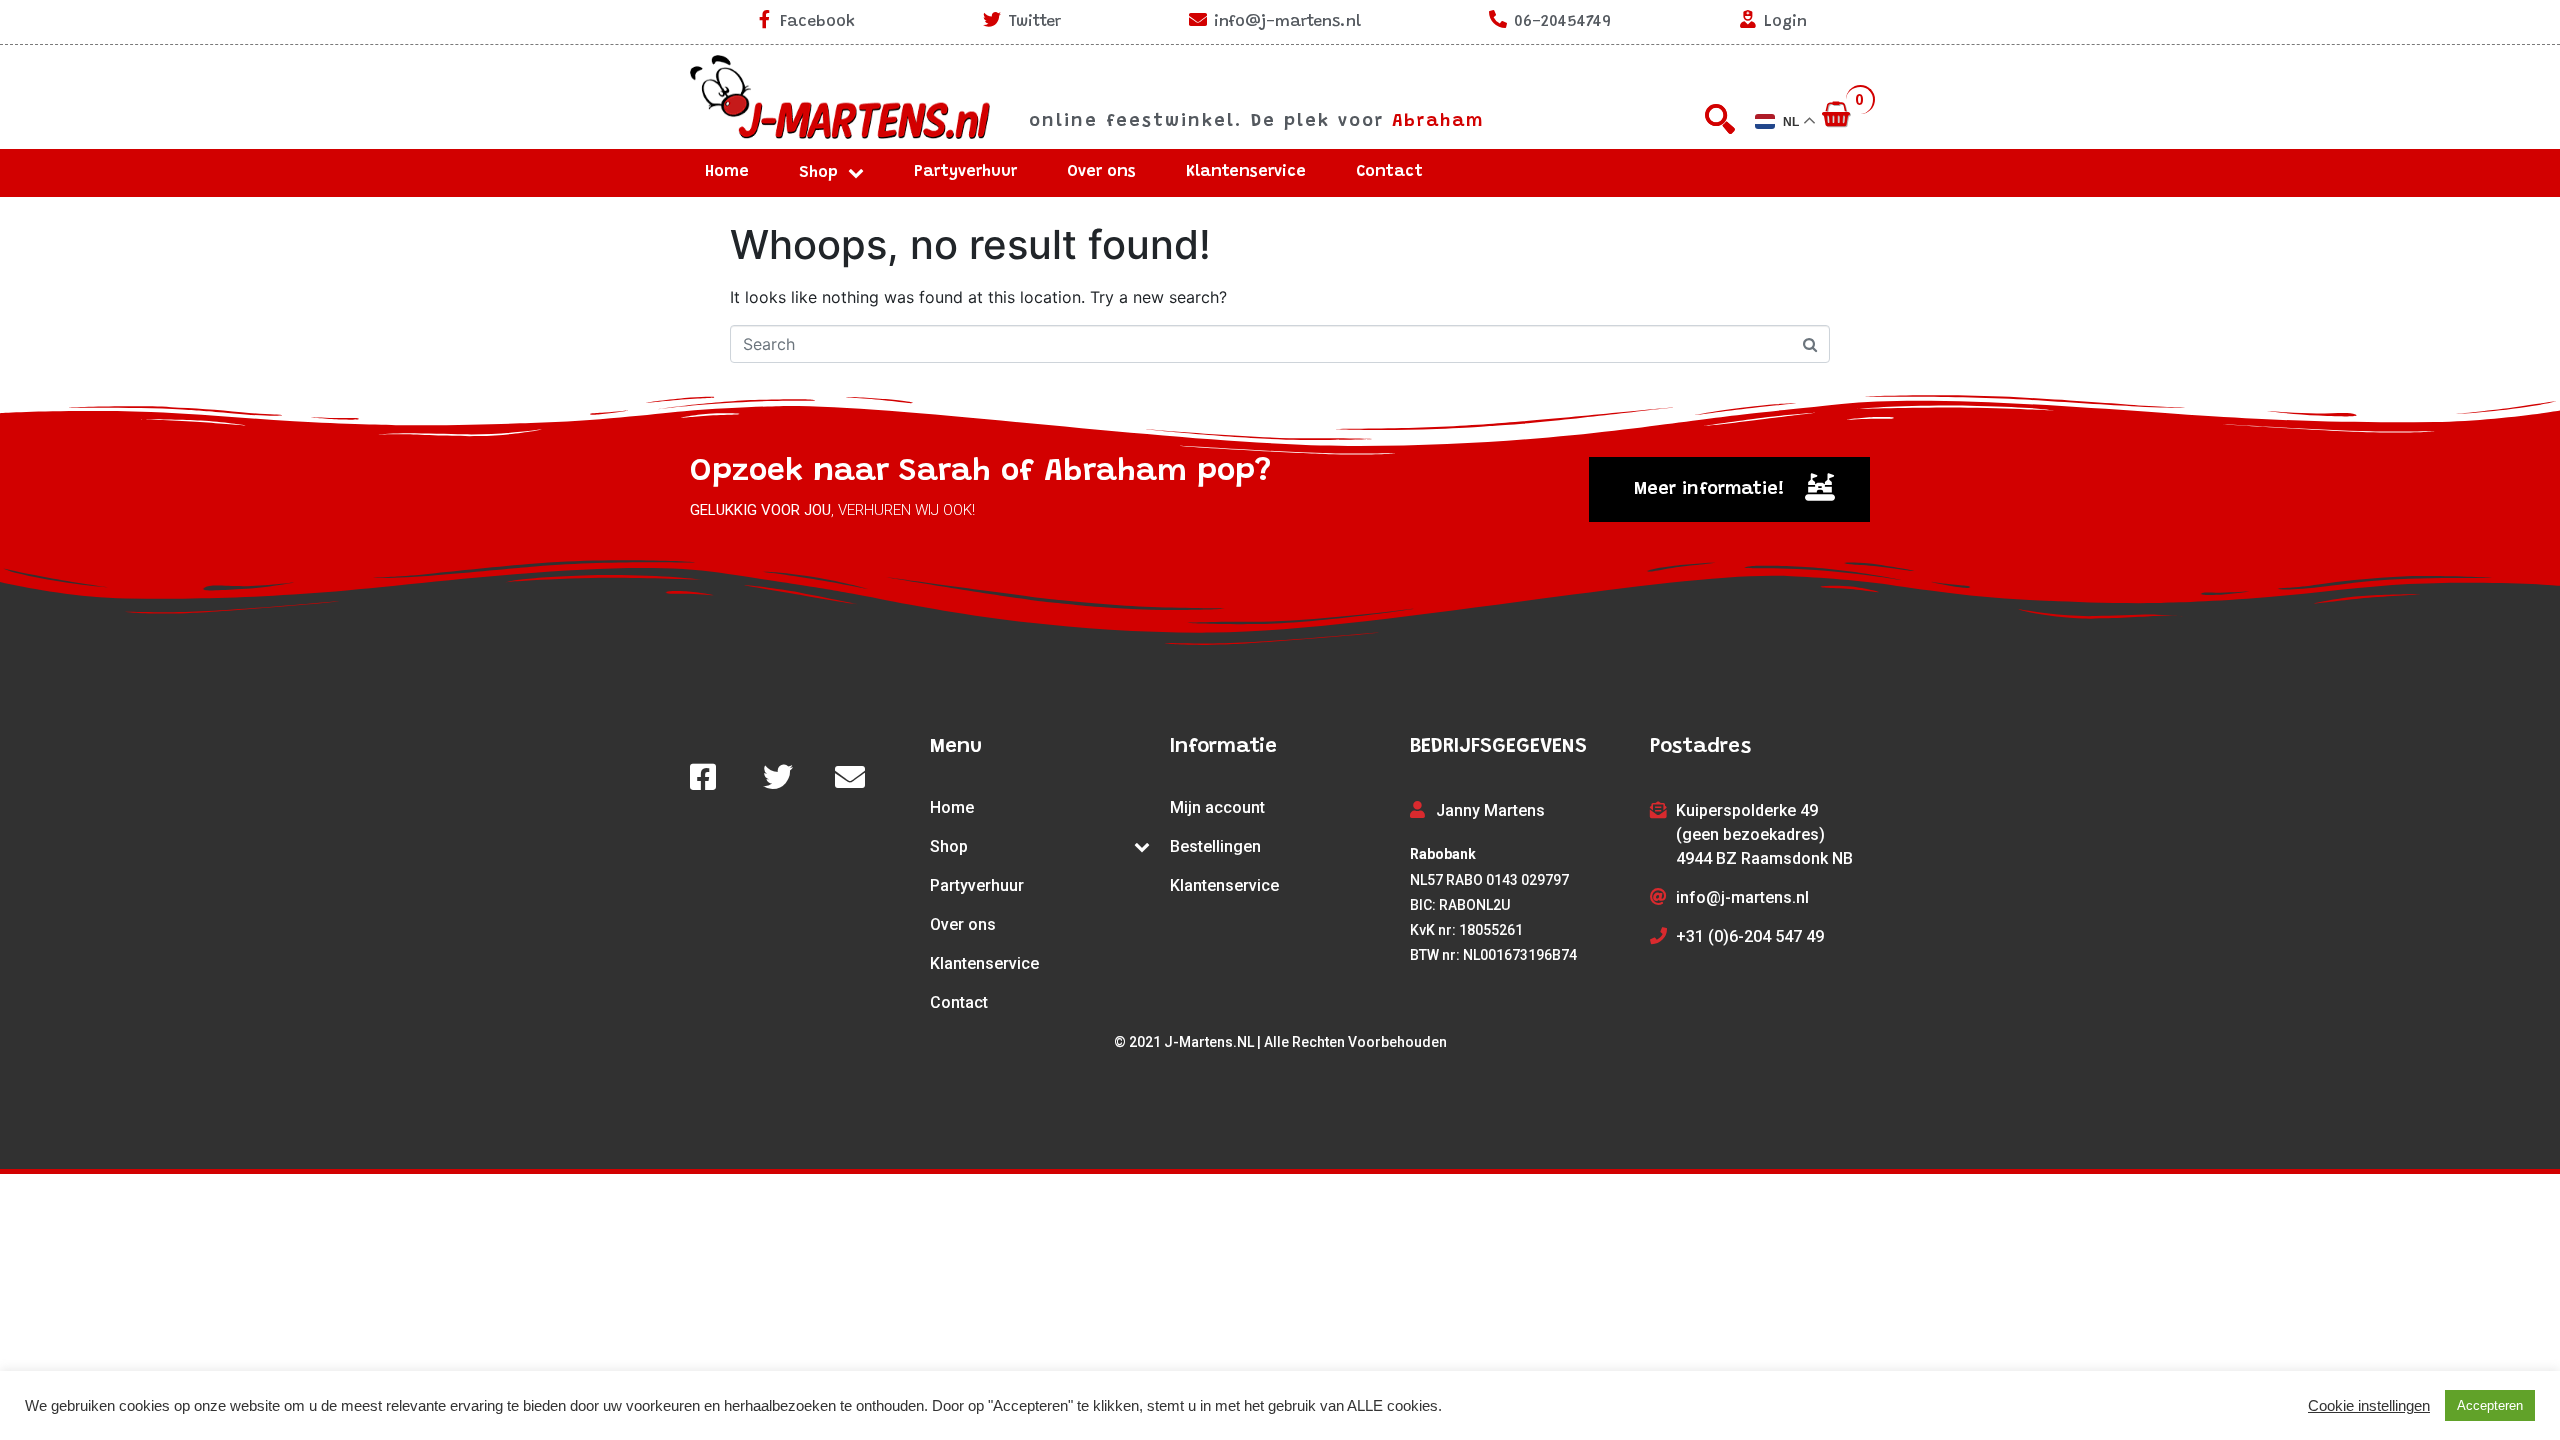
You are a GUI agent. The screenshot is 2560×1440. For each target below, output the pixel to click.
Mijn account (1217, 807)
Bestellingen (1215, 846)
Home (727, 172)
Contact (1389, 172)
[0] (1838, 116)
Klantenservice (1246, 172)
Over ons (1101, 172)
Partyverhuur (965, 172)
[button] (1729, 489)
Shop (818, 173)
